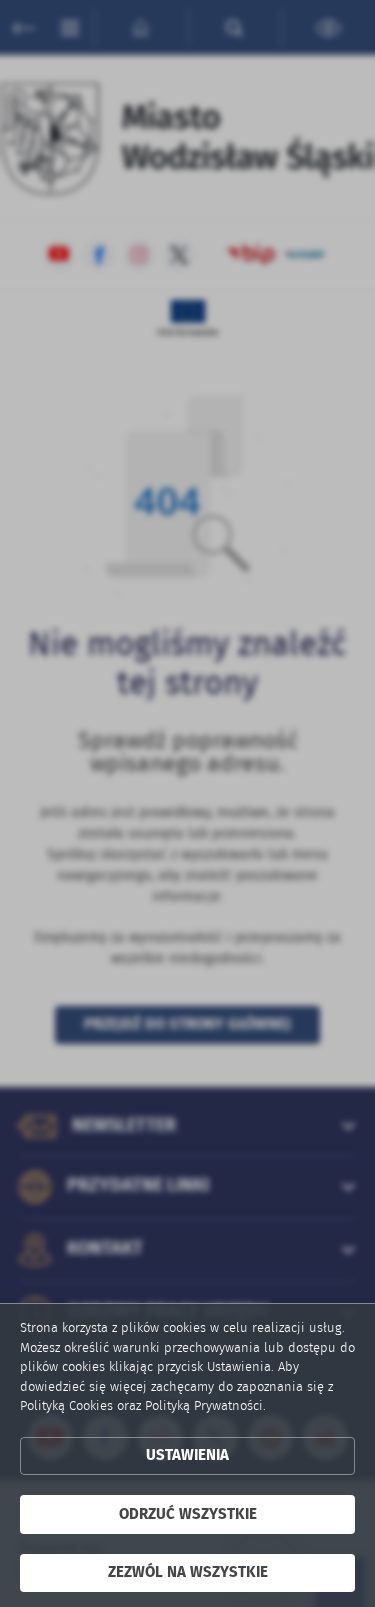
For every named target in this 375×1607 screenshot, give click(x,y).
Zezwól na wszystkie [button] (188, 1572)
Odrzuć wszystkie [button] (188, 1514)
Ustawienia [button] (187, 1455)
